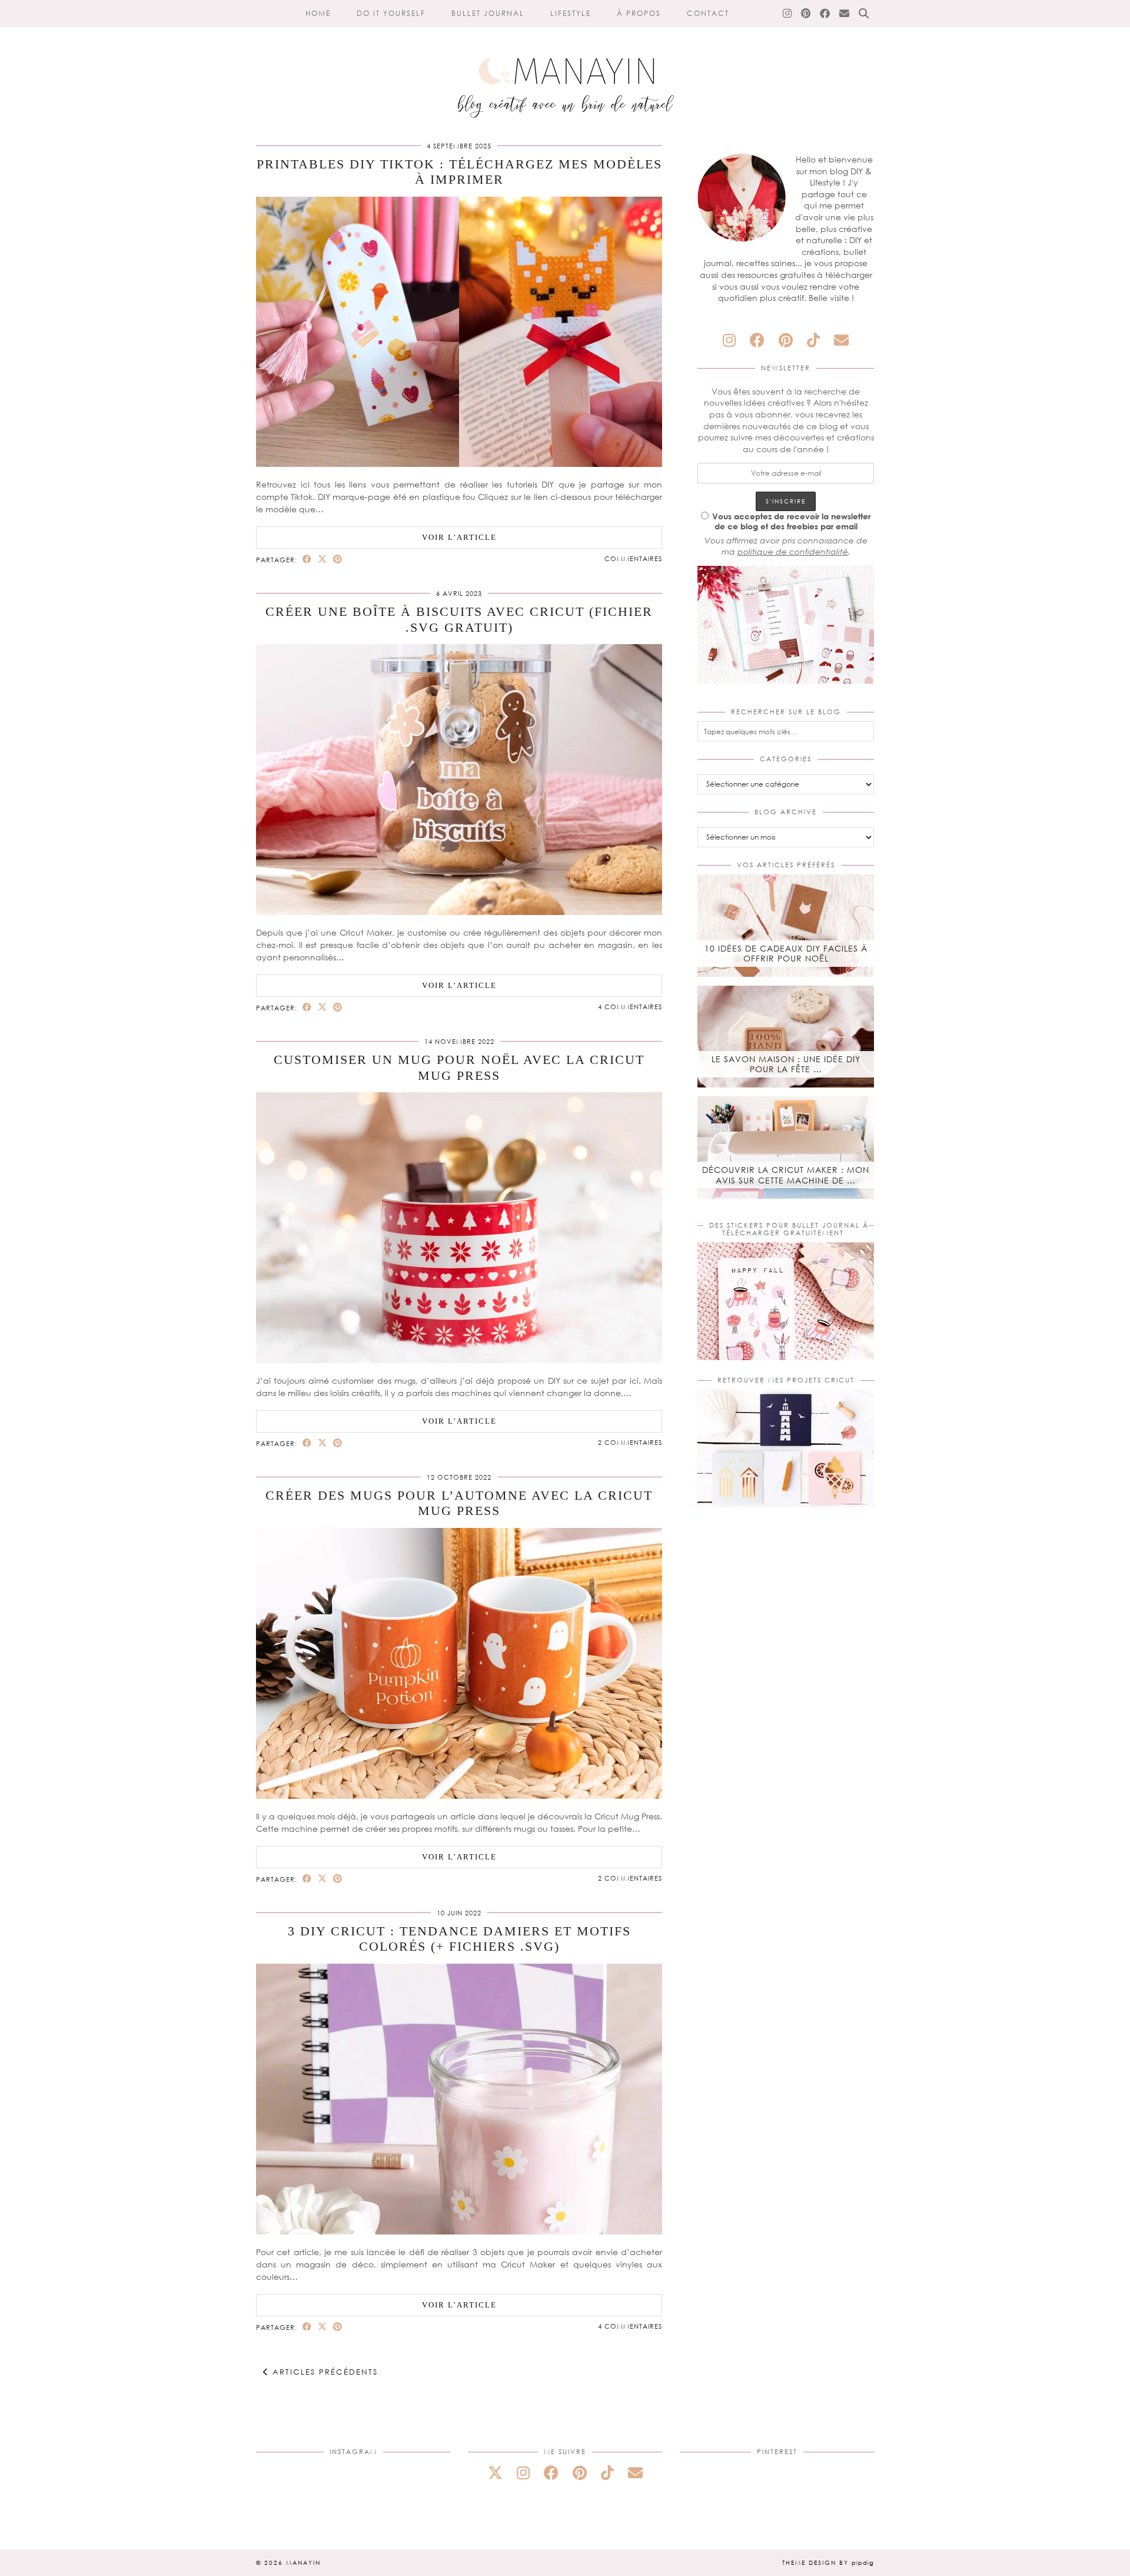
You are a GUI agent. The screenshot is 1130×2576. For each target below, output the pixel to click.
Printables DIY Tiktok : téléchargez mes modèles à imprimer (459, 172)
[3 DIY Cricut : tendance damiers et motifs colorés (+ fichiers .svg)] (459, 2231)
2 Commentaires (630, 1442)
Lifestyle (571, 13)
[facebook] (757, 340)
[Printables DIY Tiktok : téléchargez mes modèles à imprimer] (459, 464)
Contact (708, 13)
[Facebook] (825, 14)
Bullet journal (488, 13)
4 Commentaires (630, 1007)
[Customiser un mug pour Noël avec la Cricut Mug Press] (459, 1360)
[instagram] (729, 340)
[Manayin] (565, 64)
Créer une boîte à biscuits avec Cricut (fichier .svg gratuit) (459, 619)
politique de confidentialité (793, 551)
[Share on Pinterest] (338, 559)
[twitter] (495, 2473)
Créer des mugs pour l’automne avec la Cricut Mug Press (459, 1503)
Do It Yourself (391, 13)
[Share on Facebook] (307, 559)
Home (318, 13)
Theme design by (828, 2562)
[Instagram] (788, 14)
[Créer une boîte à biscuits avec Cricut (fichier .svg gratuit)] (459, 912)
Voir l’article (459, 537)
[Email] (845, 14)
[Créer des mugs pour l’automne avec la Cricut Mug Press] (459, 1796)
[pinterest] (786, 340)
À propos (639, 13)
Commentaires (633, 558)
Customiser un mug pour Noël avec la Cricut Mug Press (459, 1067)
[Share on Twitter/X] (323, 559)
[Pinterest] (806, 14)
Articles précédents (323, 2372)
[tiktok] (813, 340)
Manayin (303, 2562)
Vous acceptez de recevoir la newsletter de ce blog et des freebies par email (791, 521)
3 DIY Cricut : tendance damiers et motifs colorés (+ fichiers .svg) (459, 1939)
